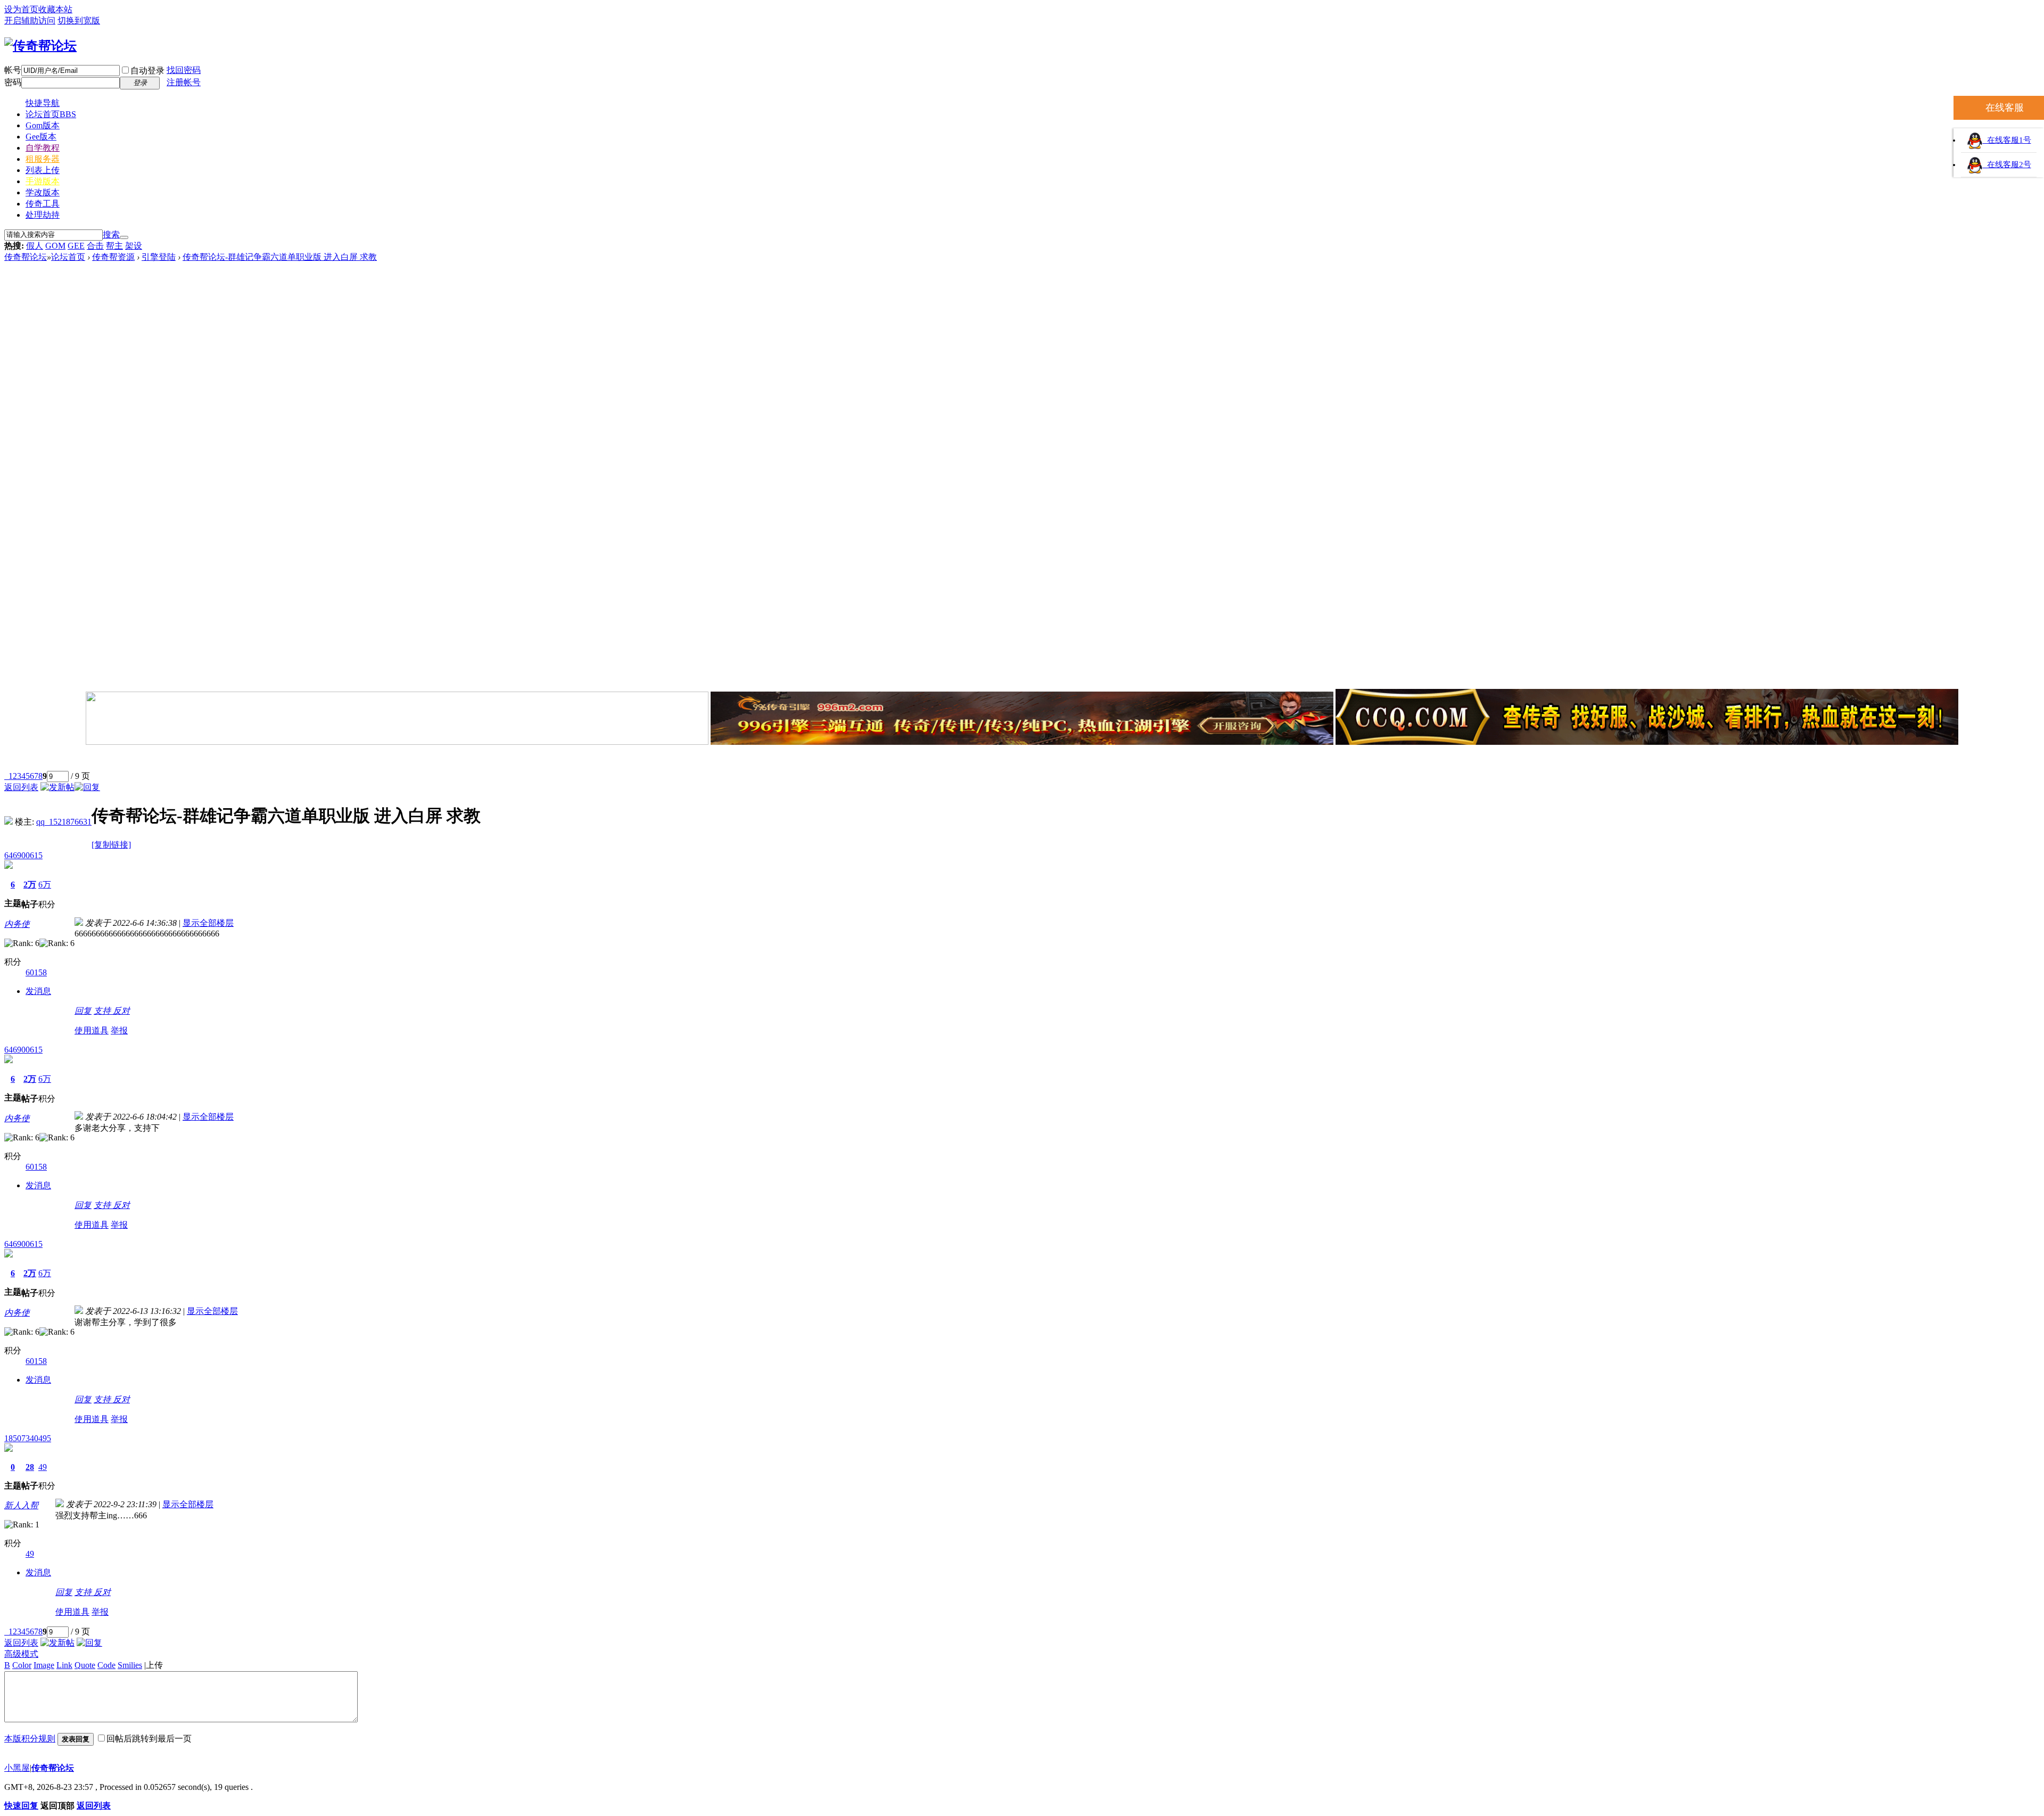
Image (44, 1665)
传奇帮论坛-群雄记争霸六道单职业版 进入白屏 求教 (280, 257)
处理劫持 (43, 215)
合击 (95, 246)
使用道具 (92, 1030)
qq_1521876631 (64, 822)
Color (22, 1665)
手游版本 (43, 181)
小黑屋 (17, 1768)
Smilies (130, 1665)
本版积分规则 (30, 1739)
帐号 (13, 70)
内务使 (17, 924)
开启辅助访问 (30, 20)
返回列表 (21, 787)
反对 (121, 1011)
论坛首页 (51, 114)
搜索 (111, 235)
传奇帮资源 (113, 257)
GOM (55, 246)
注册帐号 (184, 82)
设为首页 (21, 9)
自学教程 (43, 148)
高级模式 (21, 1654)
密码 (13, 82)
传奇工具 (43, 204)
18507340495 (28, 1438)
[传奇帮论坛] (40, 46)
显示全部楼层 (208, 923)
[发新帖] (57, 787)
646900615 (23, 855)
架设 (134, 246)
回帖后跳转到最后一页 (149, 1739)
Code (106, 1665)
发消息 (38, 991)
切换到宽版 (79, 20)
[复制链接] (111, 845)
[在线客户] (1022, 759)
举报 (119, 1030)
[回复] (87, 787)
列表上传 (43, 170)
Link (64, 1665)
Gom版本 (43, 125)
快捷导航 (43, 103)
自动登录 (147, 71)
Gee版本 (41, 137)
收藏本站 (55, 9)
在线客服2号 (2007, 165)
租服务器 (43, 159)
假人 (35, 246)
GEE (76, 246)
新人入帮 (21, 1505)
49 (43, 1467)
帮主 (114, 246)
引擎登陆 (159, 257)
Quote (85, 1665)
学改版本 (43, 192)
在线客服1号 (2007, 140)
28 (30, 1467)
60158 (36, 972)
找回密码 (184, 70)
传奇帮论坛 (26, 257)
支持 (103, 1011)
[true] (124, 237)
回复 (83, 1011)
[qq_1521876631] (9, 822)
